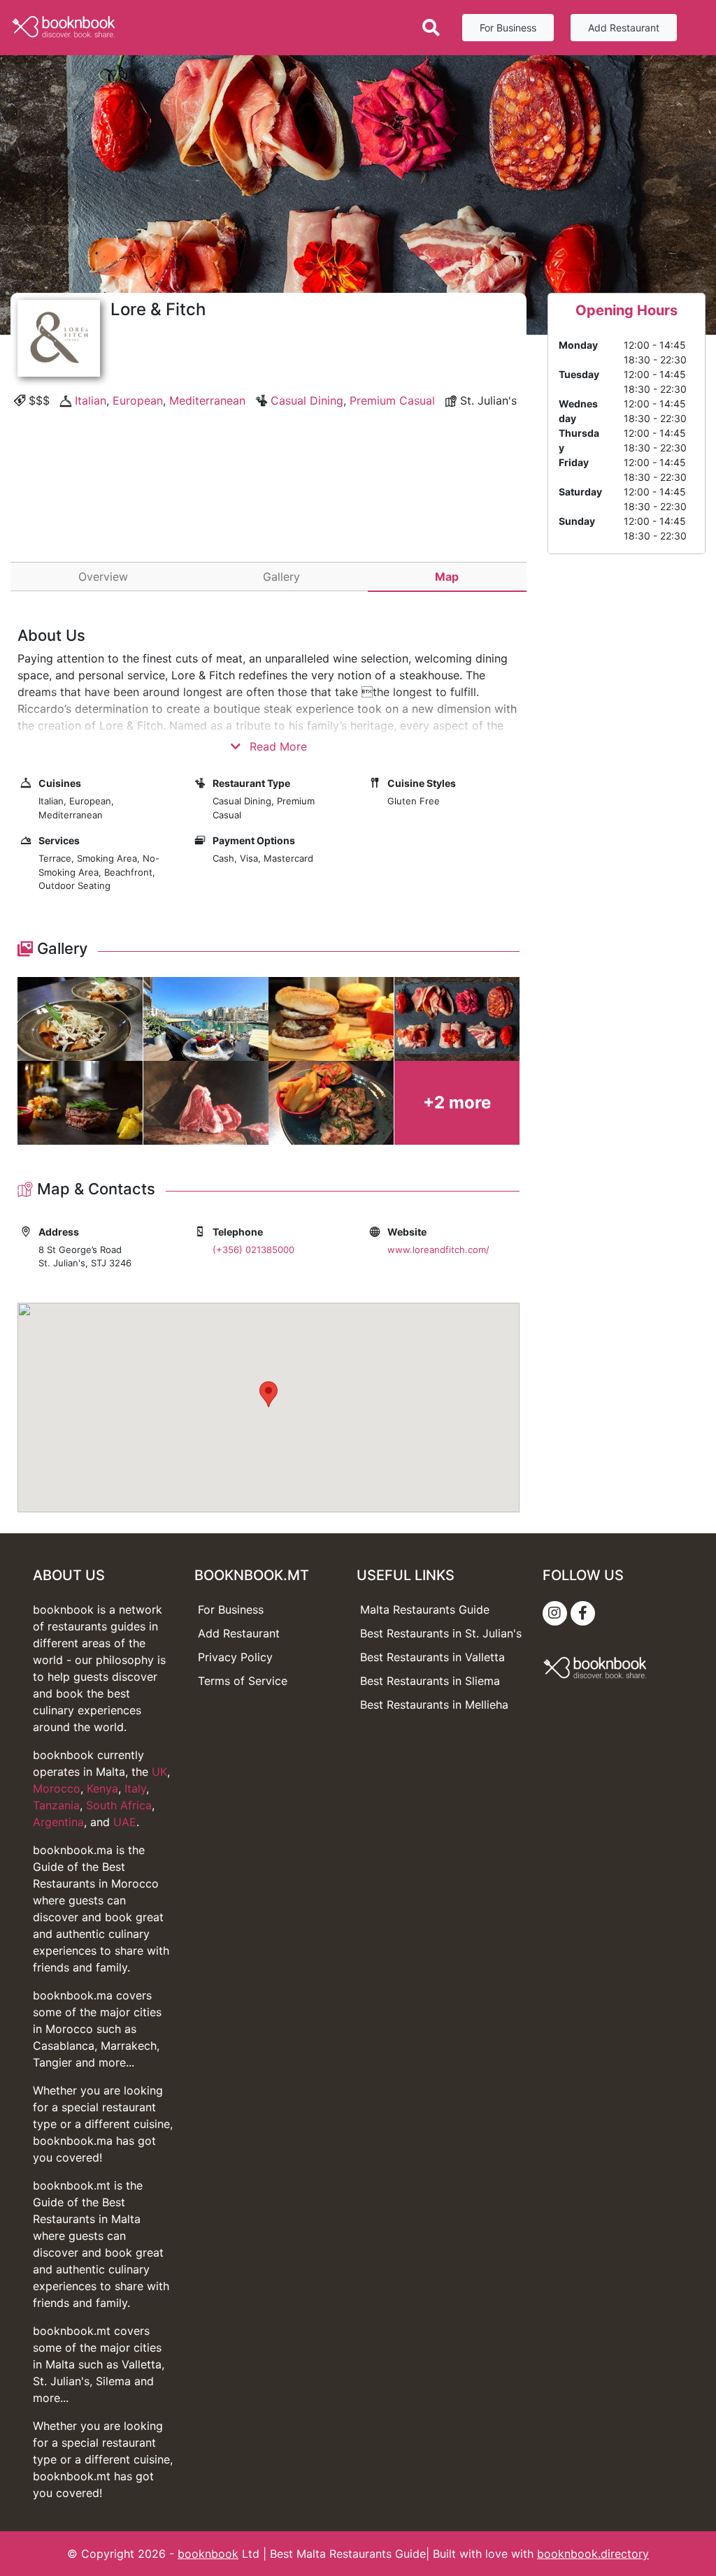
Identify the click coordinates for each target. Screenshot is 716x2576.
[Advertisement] (268, 519)
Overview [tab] (103, 577)
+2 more (457, 1102)
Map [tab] (447, 577)
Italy (135, 1788)
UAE (125, 1822)
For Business (508, 28)
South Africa (119, 1805)
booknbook (208, 2554)
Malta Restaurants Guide (425, 1609)
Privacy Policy (235, 1657)
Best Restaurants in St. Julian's (441, 1633)
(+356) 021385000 (253, 1250)
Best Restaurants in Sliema (430, 1681)
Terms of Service (243, 1681)
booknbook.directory (593, 2554)
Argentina (58, 1822)
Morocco (57, 1788)
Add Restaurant (624, 28)
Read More (277, 746)
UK (159, 1772)
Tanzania (56, 1805)
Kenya (102, 1788)
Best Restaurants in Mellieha (434, 1705)
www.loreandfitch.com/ (438, 1250)
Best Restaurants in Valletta (432, 1657)
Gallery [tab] (281, 577)
